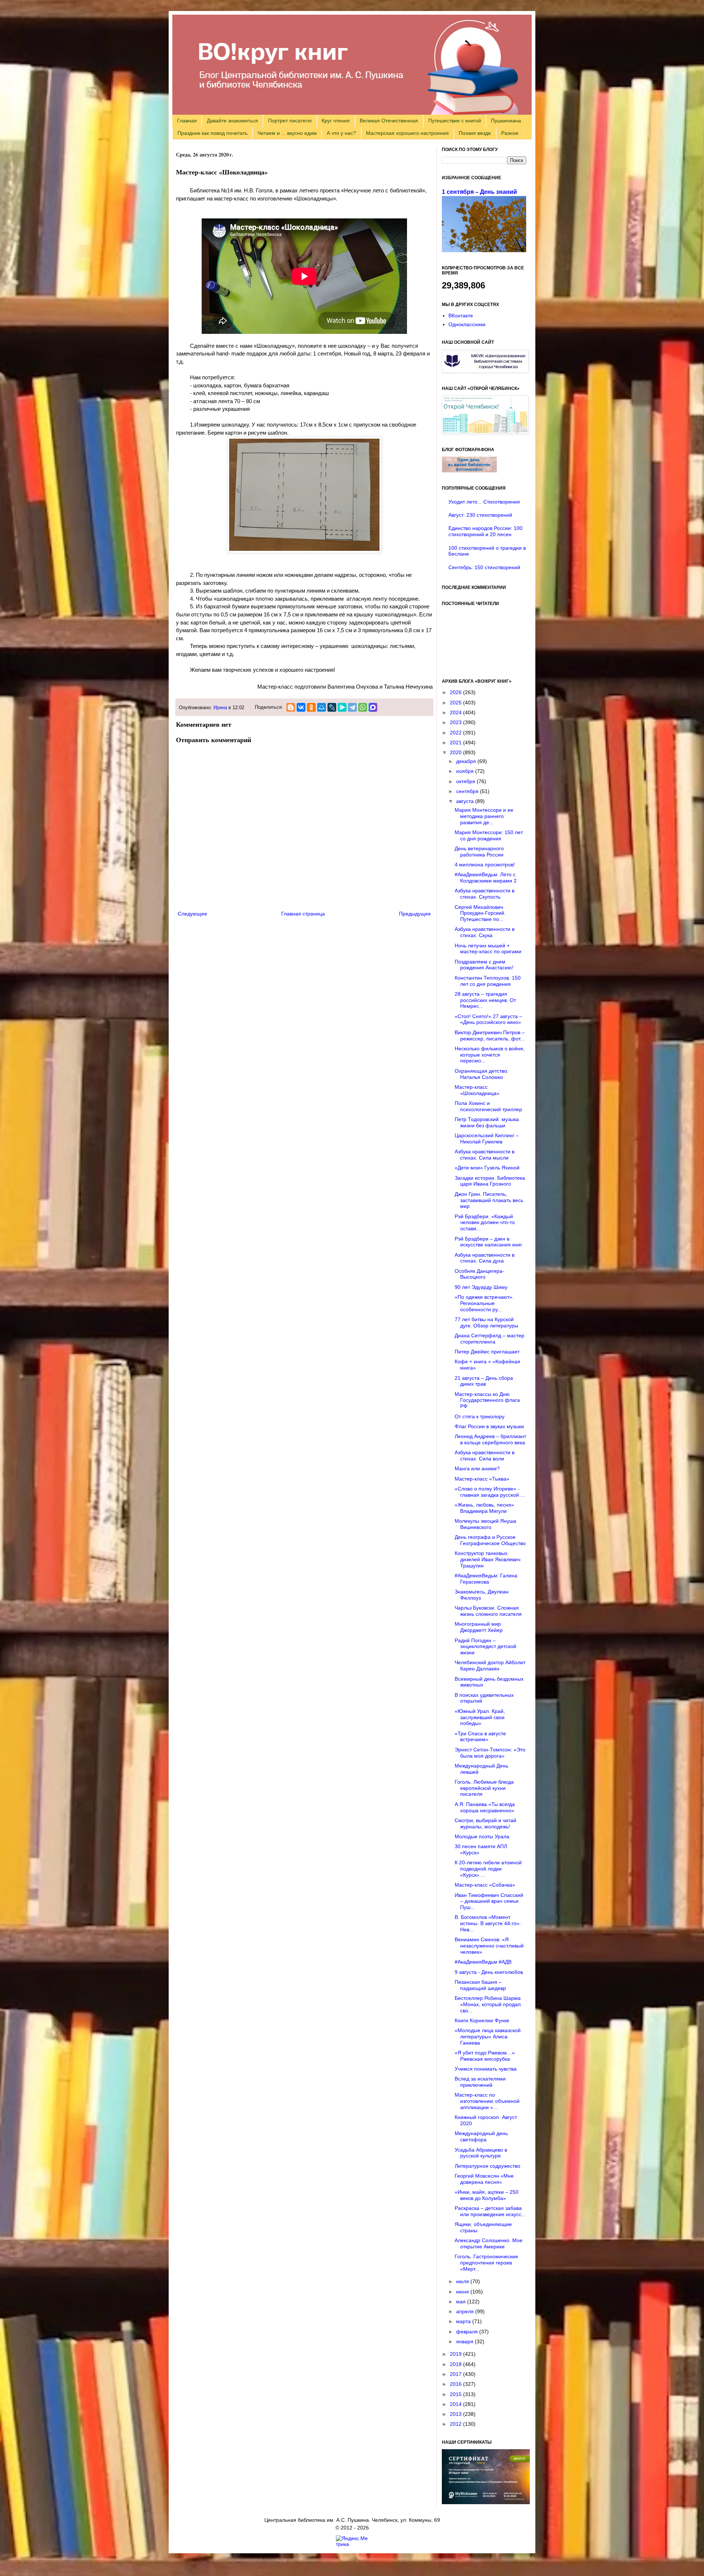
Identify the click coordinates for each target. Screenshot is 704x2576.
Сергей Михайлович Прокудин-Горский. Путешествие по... (480, 913)
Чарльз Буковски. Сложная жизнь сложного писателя (488, 1611)
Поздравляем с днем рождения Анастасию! (484, 965)
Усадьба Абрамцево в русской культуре (481, 2153)
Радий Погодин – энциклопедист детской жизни (485, 1647)
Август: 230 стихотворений (480, 515)
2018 (456, 2364)
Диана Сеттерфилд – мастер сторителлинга (489, 1339)
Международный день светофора (481, 2136)
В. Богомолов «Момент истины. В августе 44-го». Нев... (488, 1923)
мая (462, 2302)
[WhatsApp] (363, 707)
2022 (456, 733)
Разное (510, 133)
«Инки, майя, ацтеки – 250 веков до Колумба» (487, 2195)
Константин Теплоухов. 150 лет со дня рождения (488, 981)
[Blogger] (291, 707)
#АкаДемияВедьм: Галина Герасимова (486, 1579)
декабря (467, 761)
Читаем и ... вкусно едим (287, 133)
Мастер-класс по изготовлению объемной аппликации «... (487, 2101)
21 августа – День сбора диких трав (484, 1381)
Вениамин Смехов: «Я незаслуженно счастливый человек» (489, 1946)
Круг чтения (336, 121)
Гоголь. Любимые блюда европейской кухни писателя (484, 1788)
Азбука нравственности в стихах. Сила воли (485, 1455)
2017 (456, 2374)
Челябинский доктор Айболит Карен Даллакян (490, 1665)
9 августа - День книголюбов (489, 1972)
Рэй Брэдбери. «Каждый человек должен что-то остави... (485, 1223)
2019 (456, 2354)
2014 (456, 2404)
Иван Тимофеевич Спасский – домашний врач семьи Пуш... (489, 1901)
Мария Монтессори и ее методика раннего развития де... (484, 816)
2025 (456, 703)
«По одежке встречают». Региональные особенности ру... (484, 1303)
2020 (456, 752)
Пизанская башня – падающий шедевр (480, 1985)
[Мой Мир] (322, 707)
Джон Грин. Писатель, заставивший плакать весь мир (489, 1200)
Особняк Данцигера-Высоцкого (479, 1274)
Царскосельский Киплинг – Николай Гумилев (487, 1138)
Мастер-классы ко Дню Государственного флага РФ (487, 1400)
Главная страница (303, 914)
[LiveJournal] (332, 707)
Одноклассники (467, 324)
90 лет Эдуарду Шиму (481, 1287)
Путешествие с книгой (455, 121)
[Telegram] (352, 707)
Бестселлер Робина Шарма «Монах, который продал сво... (488, 2004)
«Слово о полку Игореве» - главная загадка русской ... (490, 1492)
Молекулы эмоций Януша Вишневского (485, 1524)
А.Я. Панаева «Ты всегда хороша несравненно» (485, 1807)
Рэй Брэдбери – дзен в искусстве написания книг (488, 1242)
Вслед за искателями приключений (480, 2082)
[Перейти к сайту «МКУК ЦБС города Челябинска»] (485, 371)
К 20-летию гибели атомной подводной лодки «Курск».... (488, 1869)
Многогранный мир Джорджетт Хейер (479, 1627)
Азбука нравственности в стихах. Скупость (485, 894)
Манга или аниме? (477, 1468)
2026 (456, 692)
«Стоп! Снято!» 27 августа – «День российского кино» (488, 1019)
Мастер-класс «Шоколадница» (477, 1090)
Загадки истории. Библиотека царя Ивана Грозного (490, 1181)
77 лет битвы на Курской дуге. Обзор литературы (486, 1322)
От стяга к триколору (480, 1416)
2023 (456, 722)
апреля (466, 2311)
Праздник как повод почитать (212, 133)
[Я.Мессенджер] (342, 707)
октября (466, 781)
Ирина (220, 708)
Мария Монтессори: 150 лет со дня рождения (489, 835)
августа (466, 801)
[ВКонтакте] (301, 707)
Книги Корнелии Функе (482, 2020)
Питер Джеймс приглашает (487, 1352)
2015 (456, 2394)
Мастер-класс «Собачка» (485, 1885)
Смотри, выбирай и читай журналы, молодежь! (485, 1823)
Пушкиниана (506, 121)
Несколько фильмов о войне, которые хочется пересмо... (490, 1055)
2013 (456, 2414)
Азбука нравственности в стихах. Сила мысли (485, 1155)
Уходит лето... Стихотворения (484, 502)
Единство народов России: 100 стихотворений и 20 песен (485, 531)
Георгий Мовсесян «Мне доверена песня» (484, 2179)
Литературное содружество (487, 2166)
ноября (466, 771)
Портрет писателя (290, 121)
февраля (468, 2332)
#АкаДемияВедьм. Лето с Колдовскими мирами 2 (486, 878)
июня (463, 2292)
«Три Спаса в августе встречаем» (480, 1737)
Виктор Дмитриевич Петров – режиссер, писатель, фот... (490, 1035)
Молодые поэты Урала (482, 1836)
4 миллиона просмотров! (485, 865)
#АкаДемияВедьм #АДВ (483, 1962)
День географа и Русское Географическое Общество (490, 1540)
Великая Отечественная (389, 121)
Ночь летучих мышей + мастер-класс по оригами (488, 949)
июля (463, 2281)
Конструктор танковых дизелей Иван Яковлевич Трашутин (487, 1559)
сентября (468, 791)
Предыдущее (415, 914)
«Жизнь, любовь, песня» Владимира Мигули (484, 1508)
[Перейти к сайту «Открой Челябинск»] (485, 432)
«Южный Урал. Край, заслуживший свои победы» (480, 1717)
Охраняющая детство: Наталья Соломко (482, 1074)
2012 (456, 2424)
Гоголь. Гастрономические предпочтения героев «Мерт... (486, 2263)
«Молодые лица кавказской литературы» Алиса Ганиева (488, 2037)
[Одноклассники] (311, 707)
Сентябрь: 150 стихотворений (484, 567)
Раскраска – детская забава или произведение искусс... (490, 2211)
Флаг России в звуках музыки (489, 1426)
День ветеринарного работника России (479, 852)
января (465, 2341)
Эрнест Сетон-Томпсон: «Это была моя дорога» (490, 1753)
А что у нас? (341, 133)
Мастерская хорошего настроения (407, 133)
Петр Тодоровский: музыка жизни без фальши (487, 1122)
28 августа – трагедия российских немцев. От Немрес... (485, 1000)
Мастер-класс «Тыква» (482, 1479)
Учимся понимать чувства (486, 2069)
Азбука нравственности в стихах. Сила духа (485, 1258)
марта (464, 2321)
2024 (456, 712)
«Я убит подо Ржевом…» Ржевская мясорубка (485, 2056)
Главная (187, 121)
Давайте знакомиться (232, 121)
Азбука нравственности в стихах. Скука (485, 932)
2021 (456, 742)
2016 (456, 2384)
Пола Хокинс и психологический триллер (488, 1106)
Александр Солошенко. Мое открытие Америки (489, 2243)
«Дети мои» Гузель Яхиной (487, 1168)
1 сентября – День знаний (479, 192)
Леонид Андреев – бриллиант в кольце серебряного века (490, 1439)
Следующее (192, 914)
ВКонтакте (461, 316)
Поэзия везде (475, 133)
